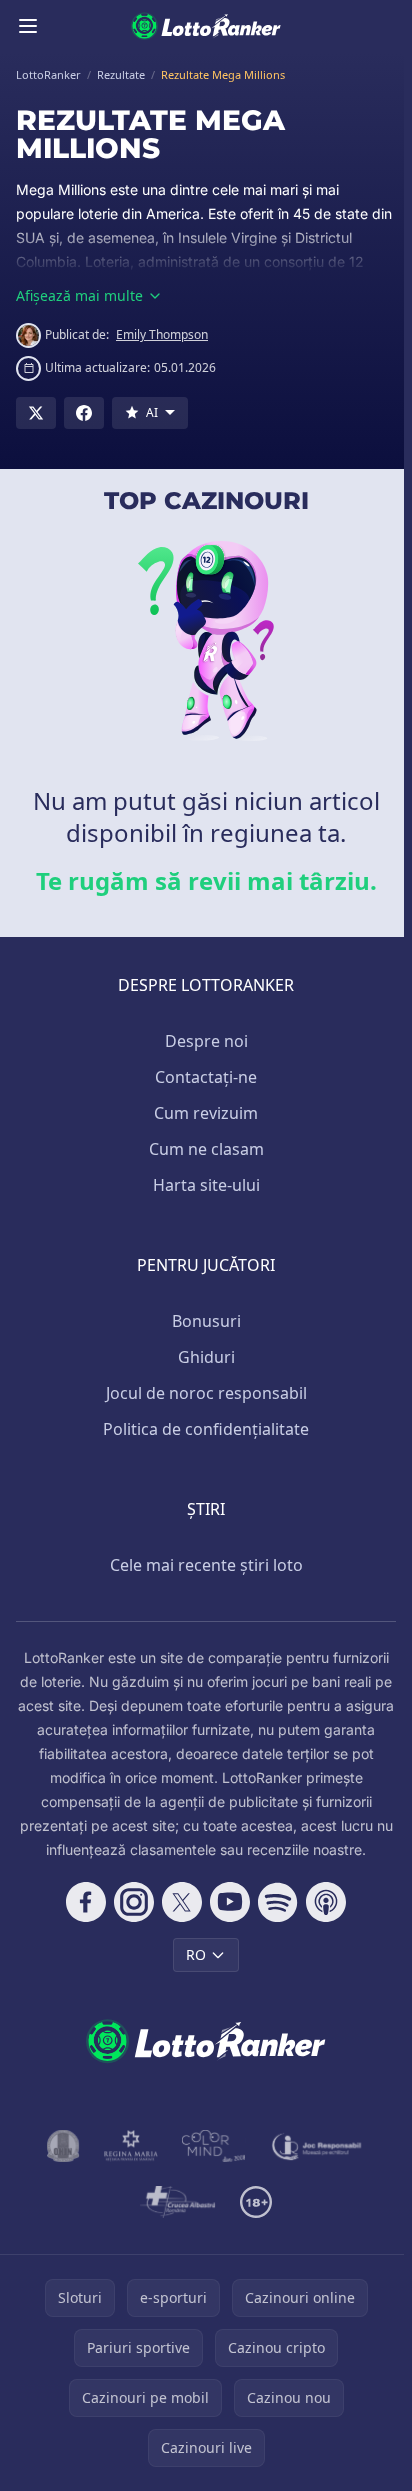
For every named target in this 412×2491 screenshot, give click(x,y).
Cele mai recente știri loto (206, 1565)
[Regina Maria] (131, 2146)
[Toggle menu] (28, 26)
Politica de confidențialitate (206, 1429)
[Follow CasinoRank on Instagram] (134, 1902)
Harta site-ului (206, 1185)
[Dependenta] (177, 2202)
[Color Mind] (214, 2146)
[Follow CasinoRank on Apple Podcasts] (326, 1902)
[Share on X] (36, 413)
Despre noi (206, 1041)
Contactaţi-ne (206, 1077)
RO (196, 1954)
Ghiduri (206, 1357)
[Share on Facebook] (84, 413)
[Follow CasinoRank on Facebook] (86, 1902)
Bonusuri (206, 1321)
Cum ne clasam (206, 1149)
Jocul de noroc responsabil (206, 1393)
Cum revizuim (206, 1113)
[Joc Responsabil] (317, 2146)
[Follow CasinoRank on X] (182, 1902)
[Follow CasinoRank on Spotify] (278, 1902)
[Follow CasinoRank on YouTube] (230, 1902)
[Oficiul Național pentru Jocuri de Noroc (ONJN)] (63, 2146)
